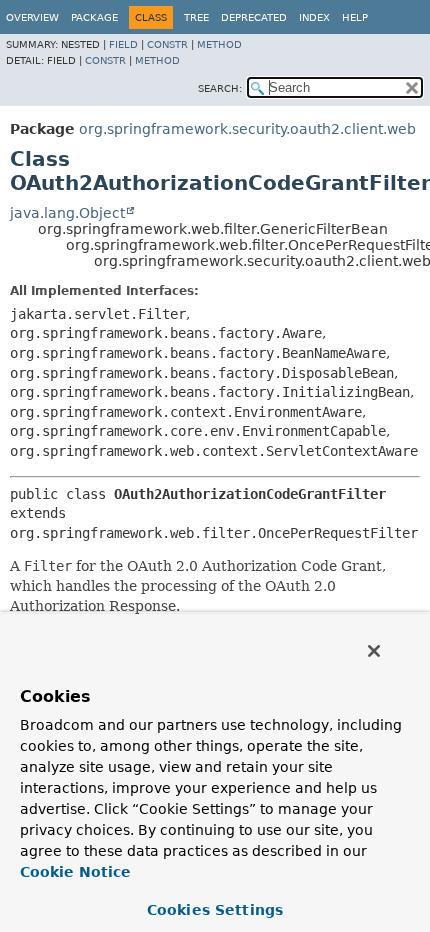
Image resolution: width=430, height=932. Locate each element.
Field (123, 44)
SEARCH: (220, 88)
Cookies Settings (215, 910)
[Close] (374, 651)
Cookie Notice (75, 872)
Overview (32, 17)
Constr (167, 44)
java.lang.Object (67, 213)
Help (355, 17)
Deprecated (254, 17)
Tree (196, 17)
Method (219, 44)
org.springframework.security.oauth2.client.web (247, 129)
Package (94, 17)
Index (314, 17)
